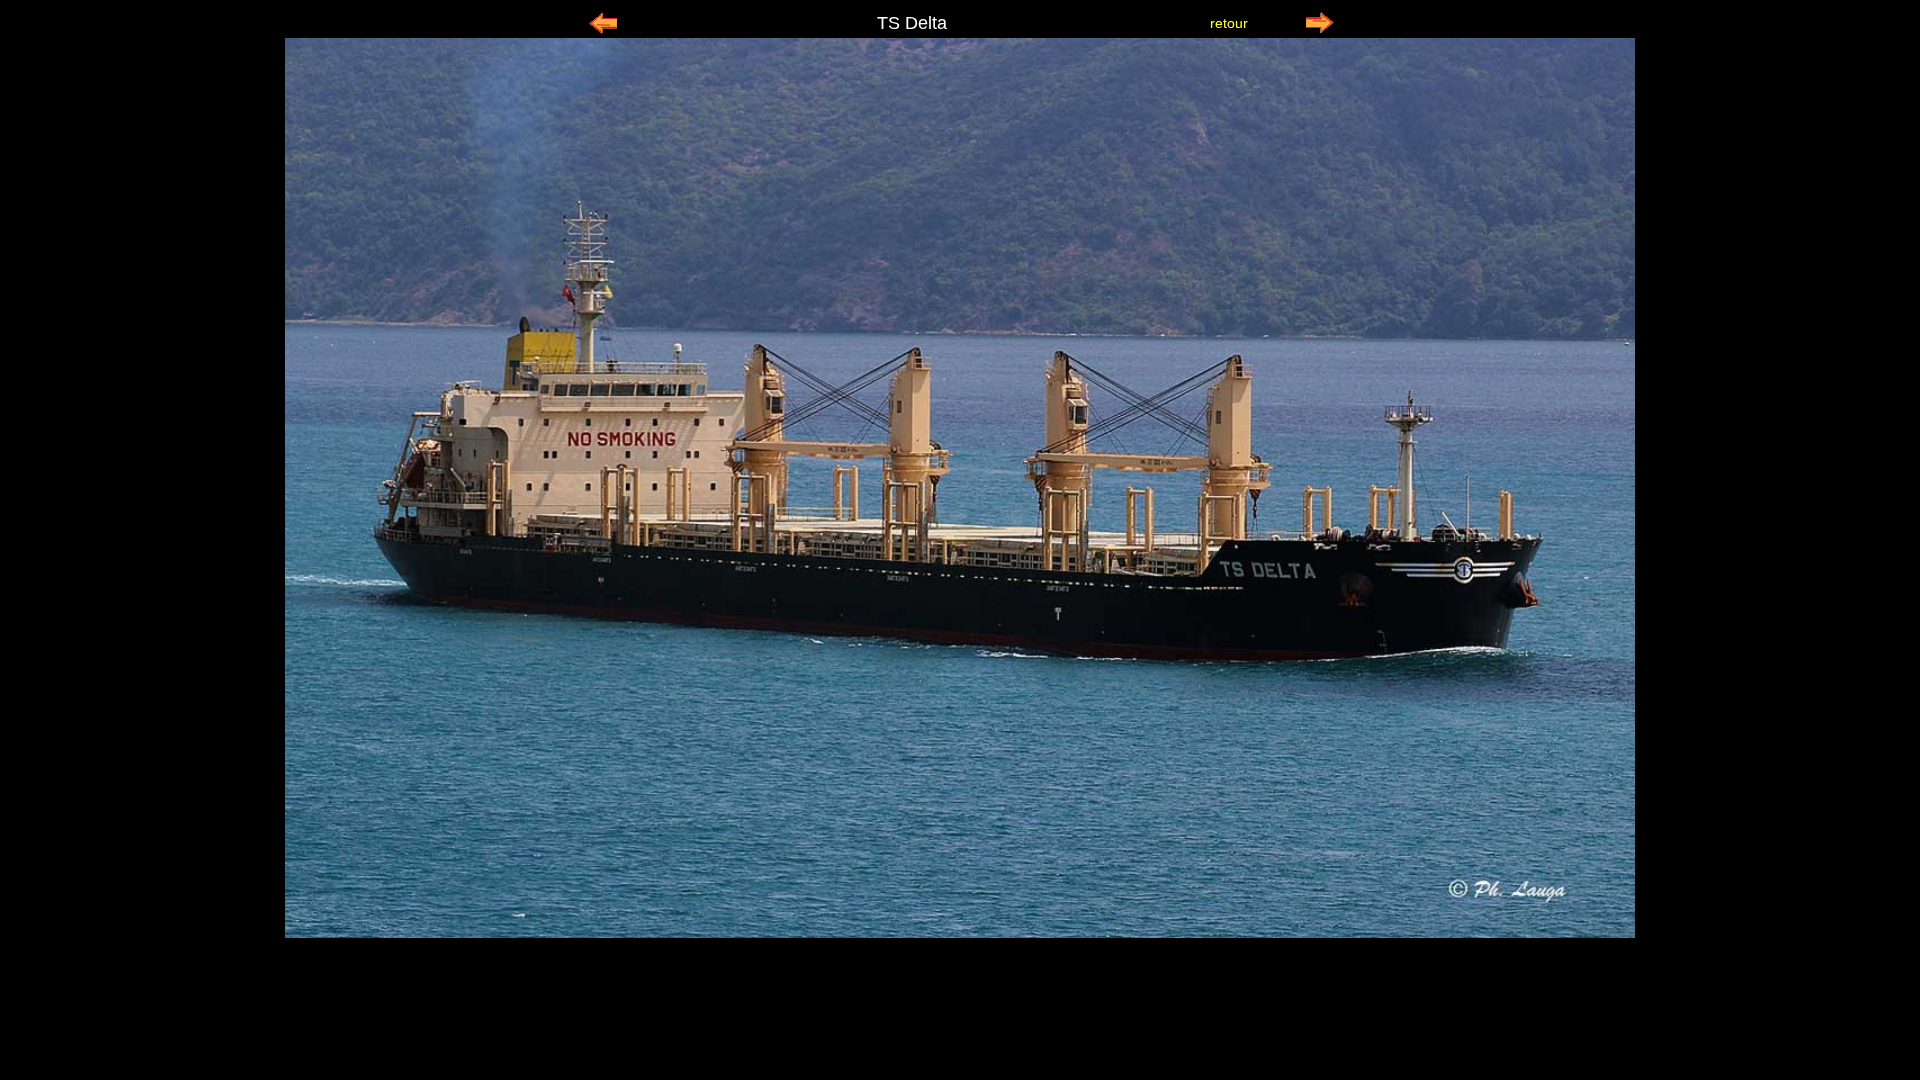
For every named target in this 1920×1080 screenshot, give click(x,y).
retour (1229, 23)
